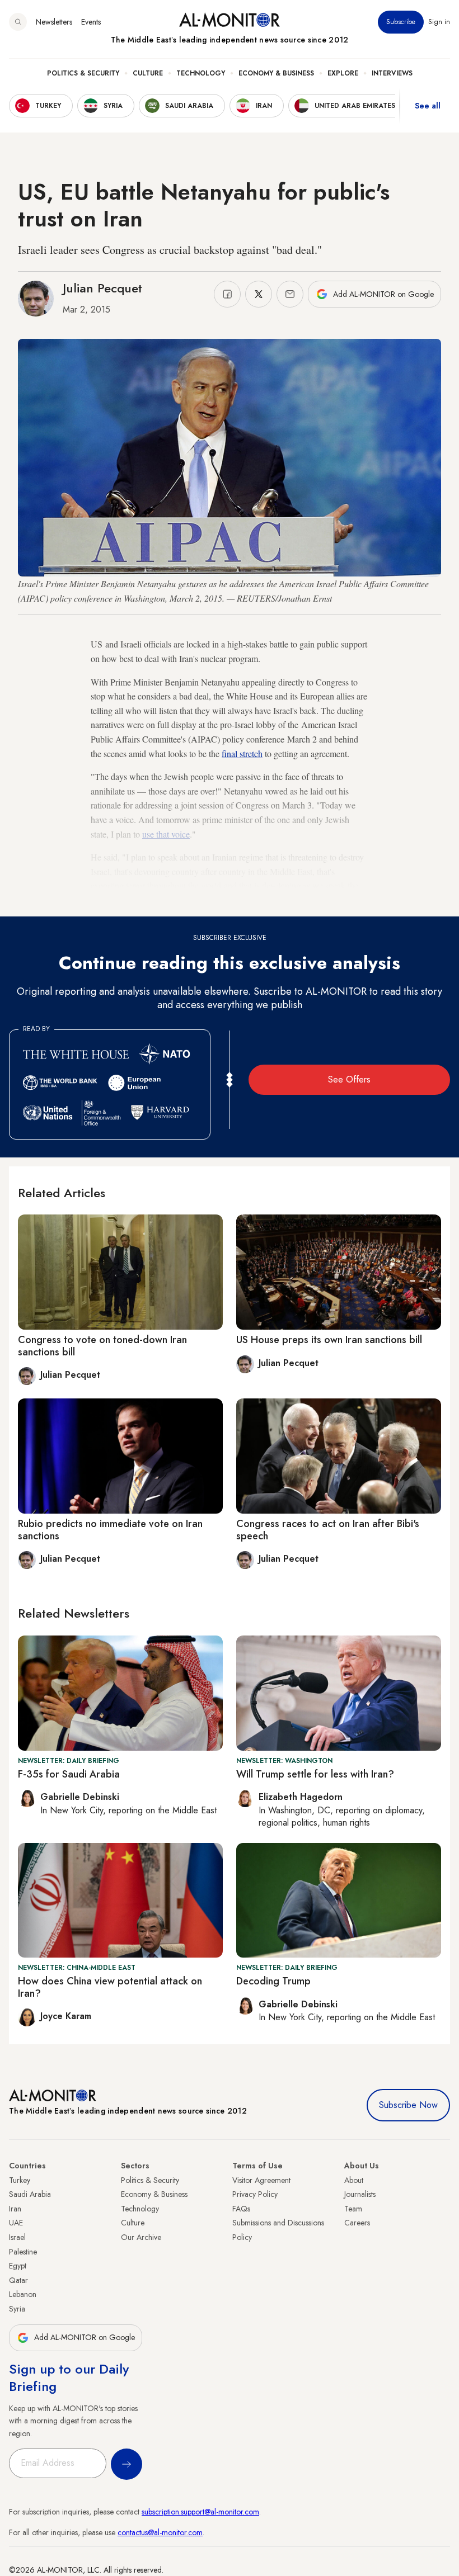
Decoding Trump (273, 1981)
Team (353, 2209)
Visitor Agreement (261, 2180)
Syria (17, 2309)
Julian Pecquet (102, 288)
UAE (16, 2223)
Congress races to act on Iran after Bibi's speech (328, 1530)
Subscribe (401, 22)
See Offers (349, 1079)
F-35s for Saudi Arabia (69, 1774)
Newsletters (54, 22)
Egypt (18, 2266)
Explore (343, 73)
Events (91, 22)
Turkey (20, 2180)
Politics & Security (83, 73)
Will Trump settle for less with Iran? (315, 1774)
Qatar (18, 2280)
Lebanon (23, 2294)
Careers (357, 2223)
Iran (15, 2209)
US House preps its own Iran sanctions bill (329, 1340)
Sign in (439, 22)
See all (428, 106)
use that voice (166, 834)
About (354, 2180)
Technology (201, 73)
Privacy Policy (255, 2194)
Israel (17, 2237)
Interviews (392, 73)
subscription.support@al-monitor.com (200, 2512)
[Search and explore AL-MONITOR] (18, 22)
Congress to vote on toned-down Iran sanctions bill (102, 1346)
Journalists (360, 2194)
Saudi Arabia (30, 2194)
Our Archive (141, 2237)
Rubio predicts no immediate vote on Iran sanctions (110, 1530)
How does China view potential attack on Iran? (110, 1987)
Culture (148, 73)
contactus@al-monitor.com (160, 2532)
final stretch (242, 753)
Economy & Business (276, 73)
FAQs (241, 2209)
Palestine (23, 2252)
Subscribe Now (408, 2105)
